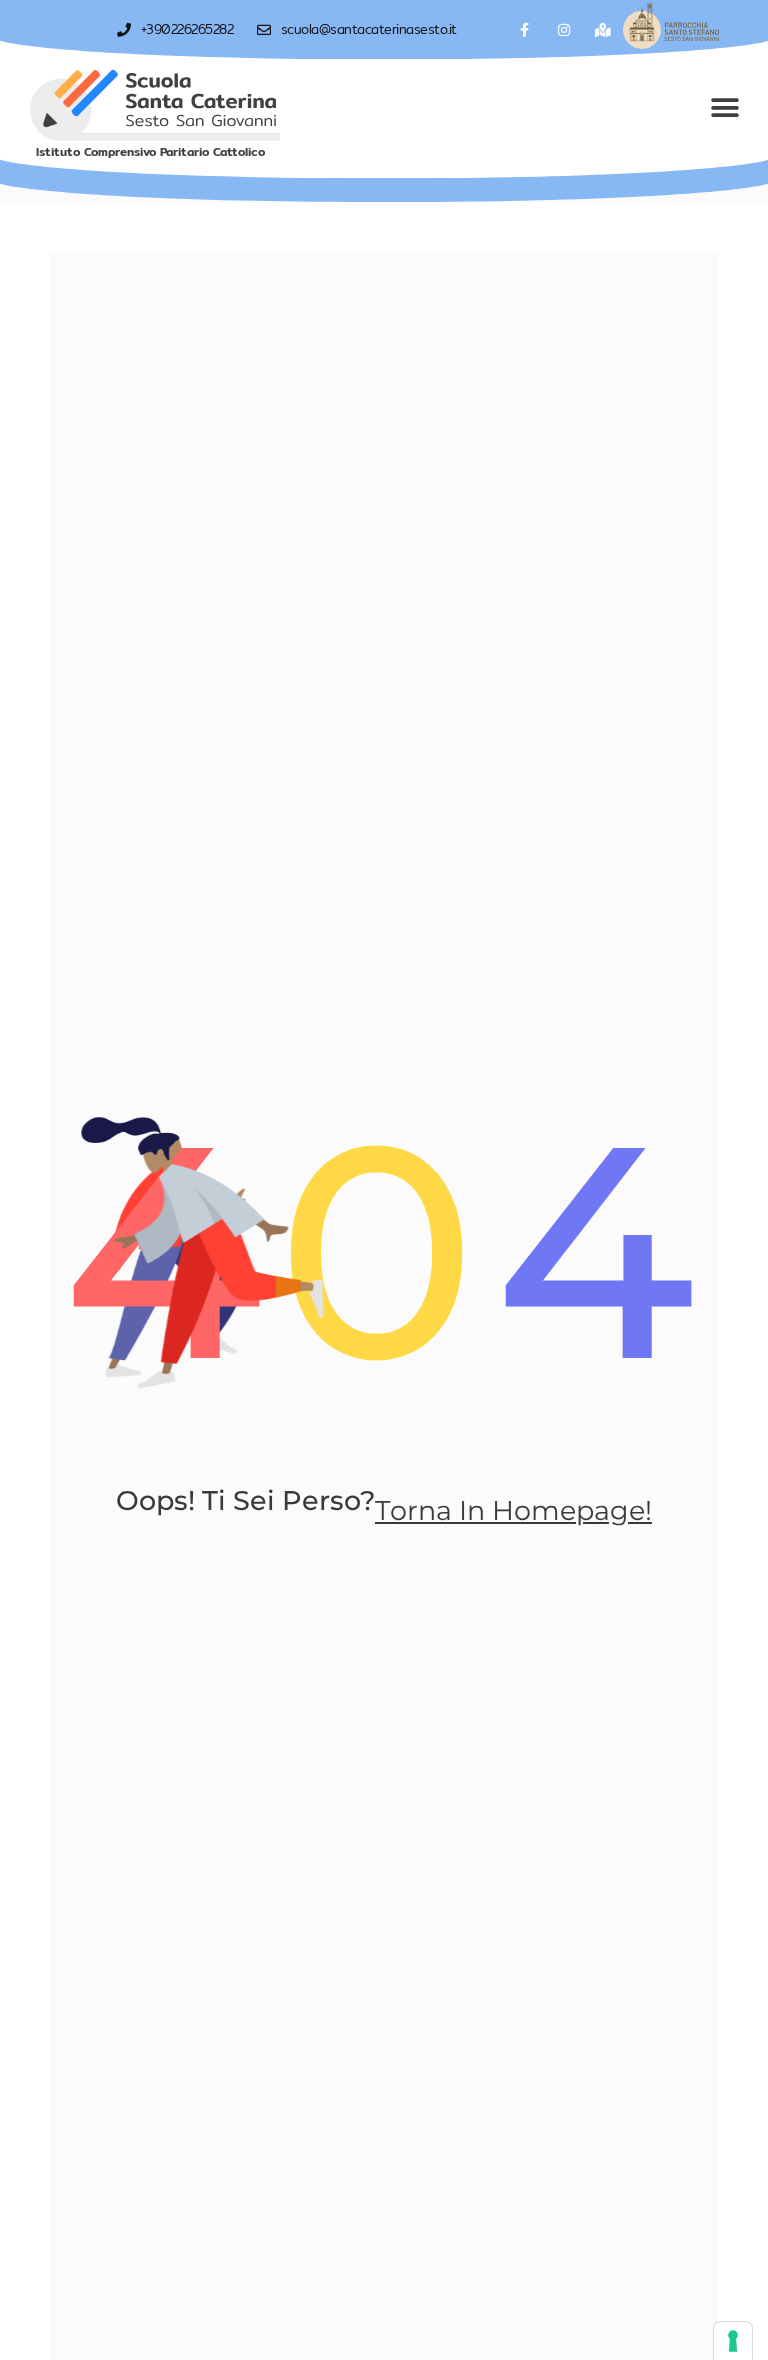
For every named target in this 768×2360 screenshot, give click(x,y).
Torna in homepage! (513, 1510)
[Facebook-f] (524, 29)
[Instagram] (564, 29)
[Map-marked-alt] (603, 29)
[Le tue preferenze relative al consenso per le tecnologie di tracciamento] (733, 2341)
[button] (725, 108)
